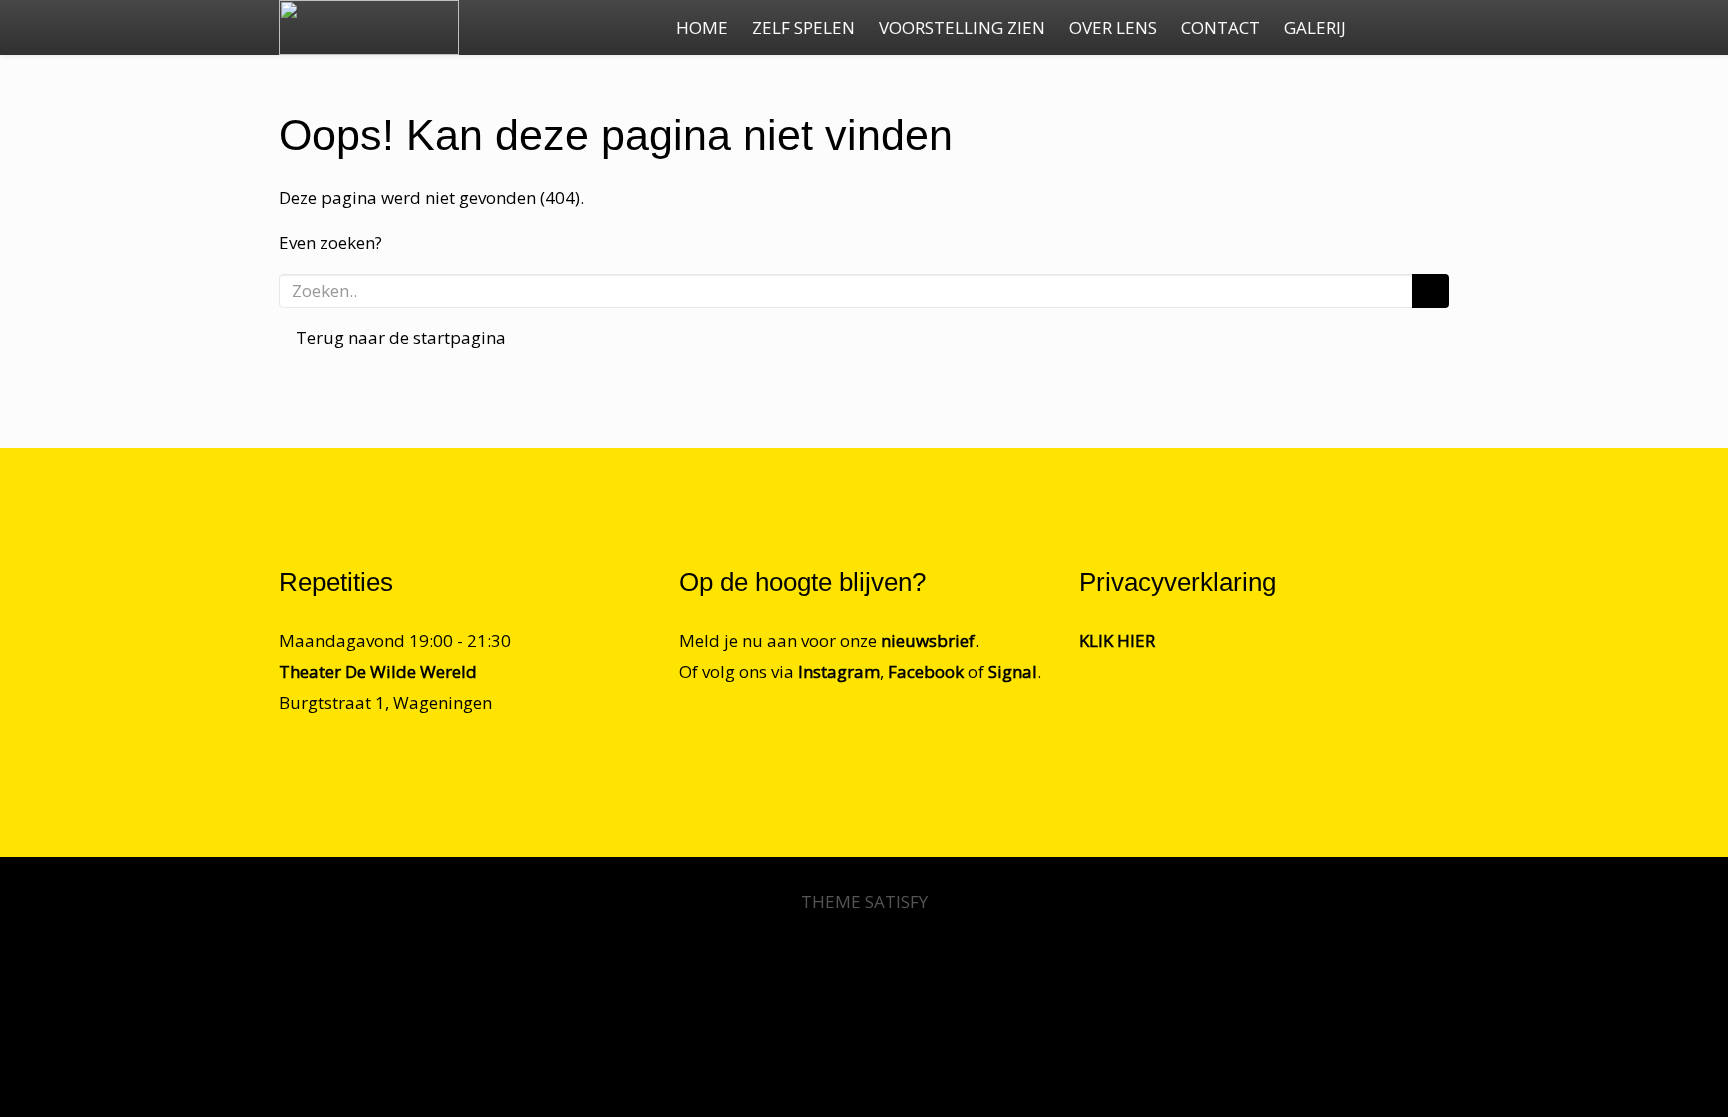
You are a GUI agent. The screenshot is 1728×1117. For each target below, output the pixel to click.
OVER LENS (1113, 27)
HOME (702, 27)
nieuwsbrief (928, 640)
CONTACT (1220, 27)
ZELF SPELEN (803, 27)
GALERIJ (1315, 27)
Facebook (926, 671)
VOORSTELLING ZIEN (962, 27)
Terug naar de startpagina (399, 337)
